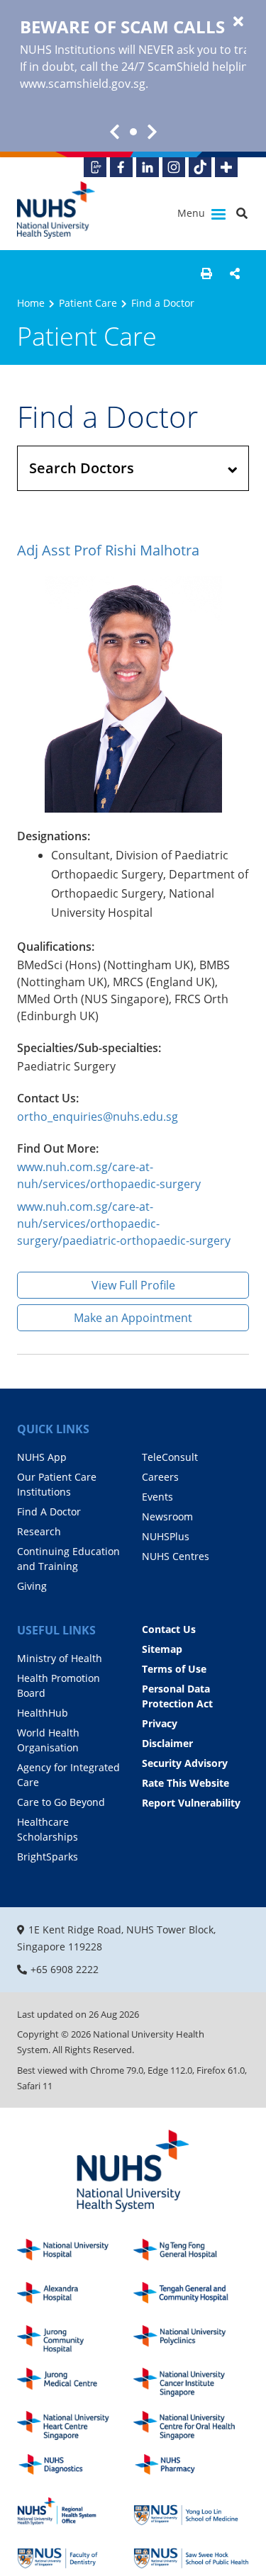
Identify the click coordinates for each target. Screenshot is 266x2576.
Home (31, 303)
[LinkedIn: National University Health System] (148, 167)
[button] (206, 273)
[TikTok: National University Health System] (200, 167)
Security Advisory (185, 1763)
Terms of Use (174, 1669)
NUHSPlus (166, 1536)
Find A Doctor (49, 1512)
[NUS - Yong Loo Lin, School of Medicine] (192, 2511)
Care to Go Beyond (61, 1802)
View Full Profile (133, 1285)
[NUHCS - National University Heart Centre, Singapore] (75, 2425)
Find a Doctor (163, 303)
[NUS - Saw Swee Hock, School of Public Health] (192, 2554)
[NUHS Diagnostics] (75, 2469)
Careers (160, 1477)
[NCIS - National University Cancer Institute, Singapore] (192, 2382)
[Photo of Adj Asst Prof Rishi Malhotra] (133, 694)
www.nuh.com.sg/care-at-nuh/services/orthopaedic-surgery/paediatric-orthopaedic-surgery (124, 1224)
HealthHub (43, 1713)
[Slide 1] (133, 132)
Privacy (160, 1723)
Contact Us (169, 1629)
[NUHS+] (226, 167)
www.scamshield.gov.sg (83, 84)
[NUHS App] (95, 167)
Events (157, 1497)
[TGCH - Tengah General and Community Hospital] (192, 2297)
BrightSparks (48, 1857)
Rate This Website (185, 1783)
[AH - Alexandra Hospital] (75, 2297)
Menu (193, 213)
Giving (32, 1586)
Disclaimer (167, 1743)
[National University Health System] (56, 210)
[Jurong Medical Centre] (75, 2382)
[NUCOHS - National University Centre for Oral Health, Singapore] (192, 2425)
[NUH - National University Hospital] (75, 2253)
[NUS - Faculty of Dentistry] (75, 2554)
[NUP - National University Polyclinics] (192, 2340)
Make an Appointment (133, 1318)
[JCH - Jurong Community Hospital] (75, 2340)
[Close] (238, 22)
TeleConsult (170, 1457)
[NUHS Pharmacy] (192, 2469)
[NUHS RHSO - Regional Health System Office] (75, 2511)
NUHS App (42, 1457)
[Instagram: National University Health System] (174, 167)
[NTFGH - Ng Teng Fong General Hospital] (192, 2253)
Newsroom (167, 1516)
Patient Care (88, 303)
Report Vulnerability (191, 1803)
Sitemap (162, 1649)
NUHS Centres (176, 1556)
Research (39, 1531)
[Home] (133, 2172)
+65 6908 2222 (65, 1969)
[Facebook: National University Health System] (121, 167)
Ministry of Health (60, 1658)
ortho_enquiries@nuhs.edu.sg (98, 1117)
